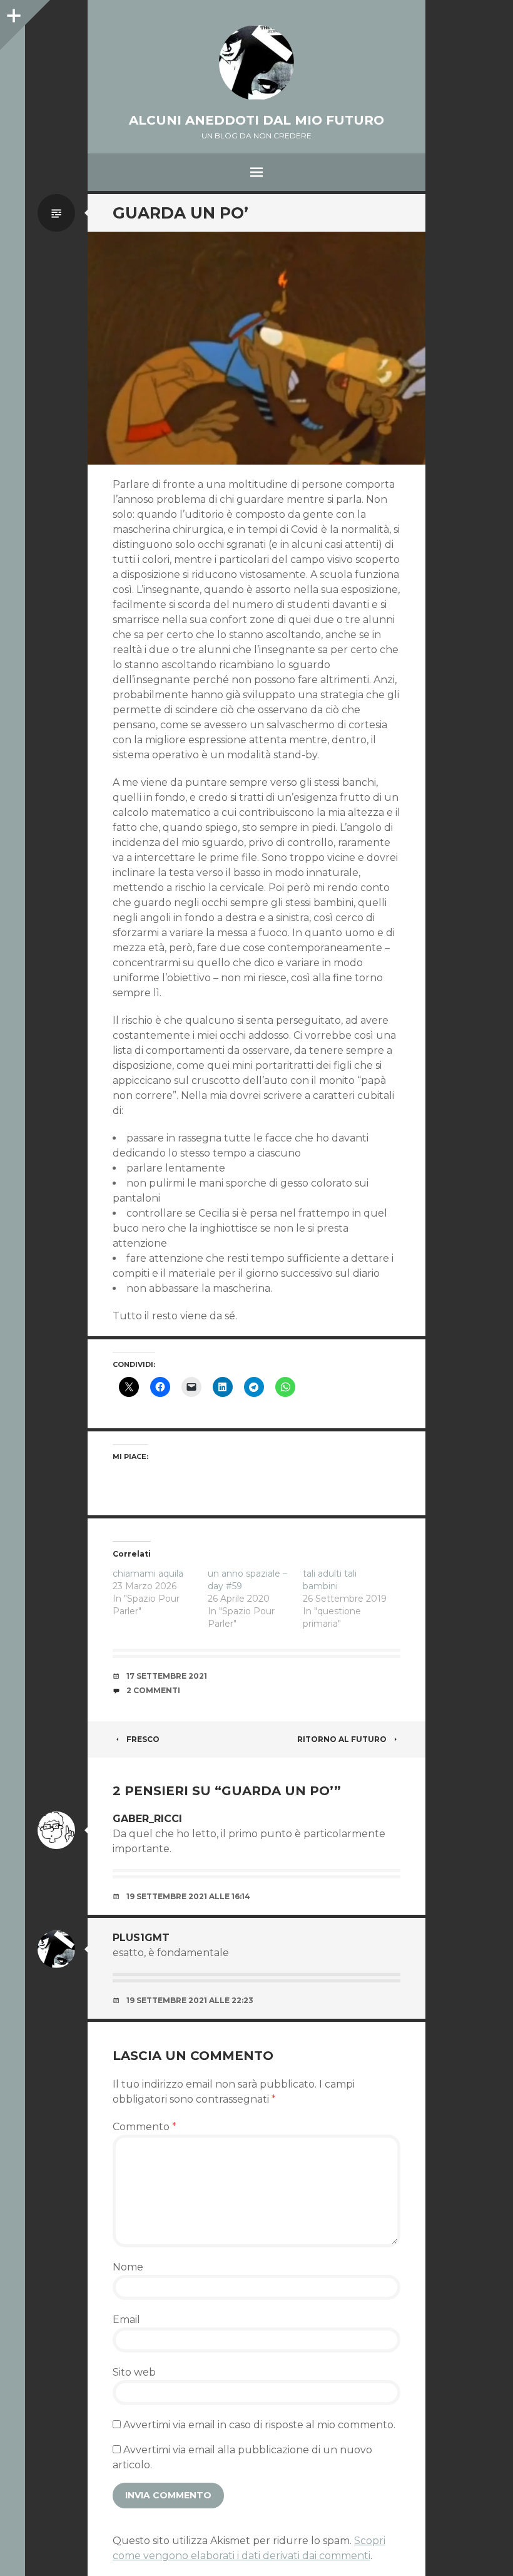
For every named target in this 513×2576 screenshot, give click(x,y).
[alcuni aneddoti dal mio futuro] (256, 63)
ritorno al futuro (342, 1739)
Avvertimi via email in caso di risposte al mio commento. (259, 2425)
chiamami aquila (148, 1574)
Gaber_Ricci (147, 1819)
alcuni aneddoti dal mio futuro (256, 120)
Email (126, 2320)
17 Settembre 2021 (167, 1676)
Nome (128, 2267)
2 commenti (153, 1690)
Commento (145, 2127)
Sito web (134, 2372)
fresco (143, 1739)
